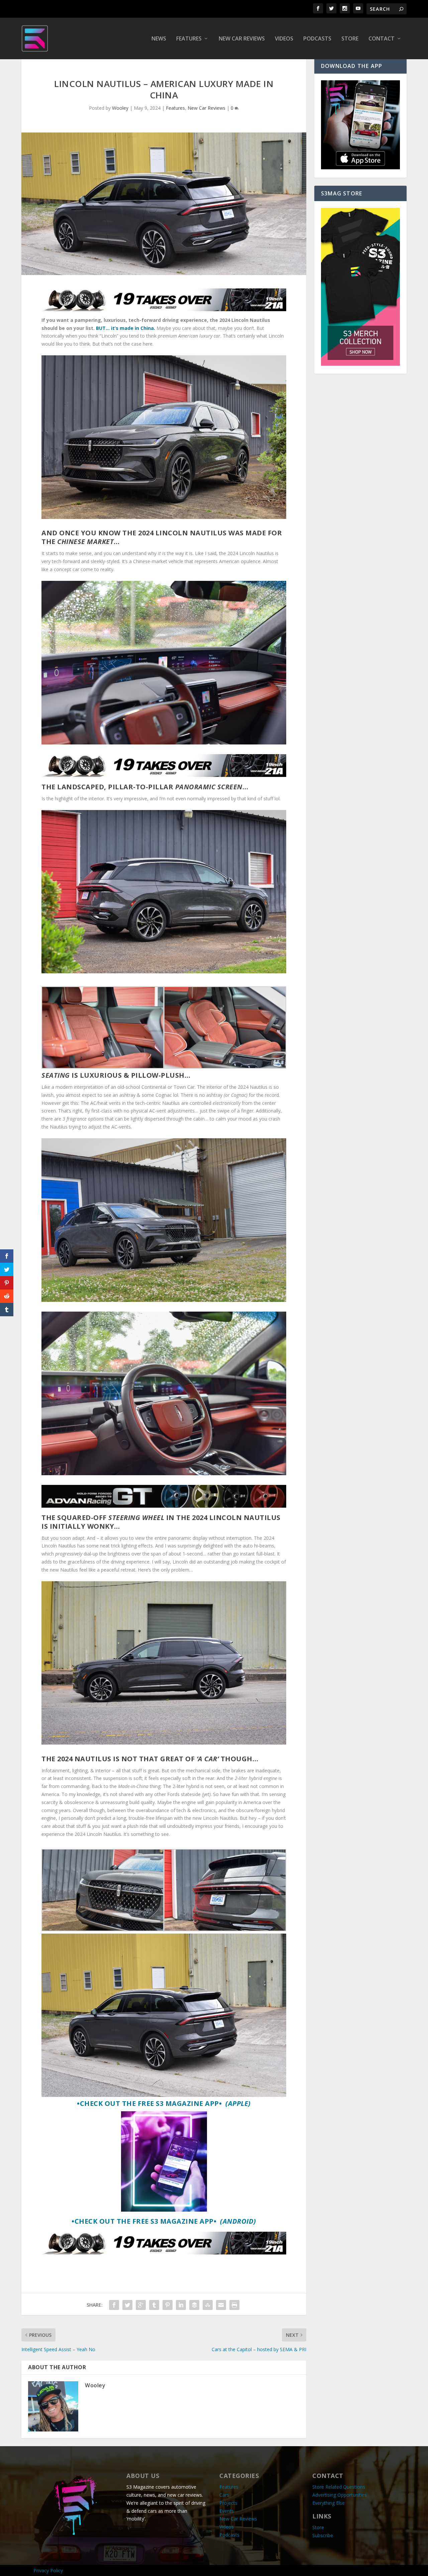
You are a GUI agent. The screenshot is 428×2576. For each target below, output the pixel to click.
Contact (382, 39)
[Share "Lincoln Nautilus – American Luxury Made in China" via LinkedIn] (181, 2305)
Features (189, 39)
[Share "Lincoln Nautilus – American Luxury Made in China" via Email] (221, 2305)
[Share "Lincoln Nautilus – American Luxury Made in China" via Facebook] (114, 2305)
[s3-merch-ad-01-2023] (360, 364)
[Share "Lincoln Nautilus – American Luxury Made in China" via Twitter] (127, 2305)
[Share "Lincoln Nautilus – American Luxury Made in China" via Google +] (141, 2305)
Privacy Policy (48, 2570)
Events (227, 2511)
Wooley (120, 108)
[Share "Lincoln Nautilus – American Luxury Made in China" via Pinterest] (168, 2305)
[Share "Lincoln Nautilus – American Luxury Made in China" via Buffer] (194, 2305)
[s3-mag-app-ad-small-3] (360, 167)
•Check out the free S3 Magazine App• (164, 2103)
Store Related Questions (339, 2487)
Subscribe (323, 2535)
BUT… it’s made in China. (126, 328)
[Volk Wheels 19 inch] (164, 309)
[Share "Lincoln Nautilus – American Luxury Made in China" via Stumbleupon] (208, 2305)
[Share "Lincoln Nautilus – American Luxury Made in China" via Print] (234, 2305)
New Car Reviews (242, 39)
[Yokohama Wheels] (164, 1506)
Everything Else (329, 2503)
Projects (228, 2503)
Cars (224, 2495)
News (159, 39)
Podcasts (317, 39)
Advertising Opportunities (340, 2495)
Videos (284, 39)
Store (350, 39)
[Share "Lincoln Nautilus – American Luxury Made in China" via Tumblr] (154, 2305)
